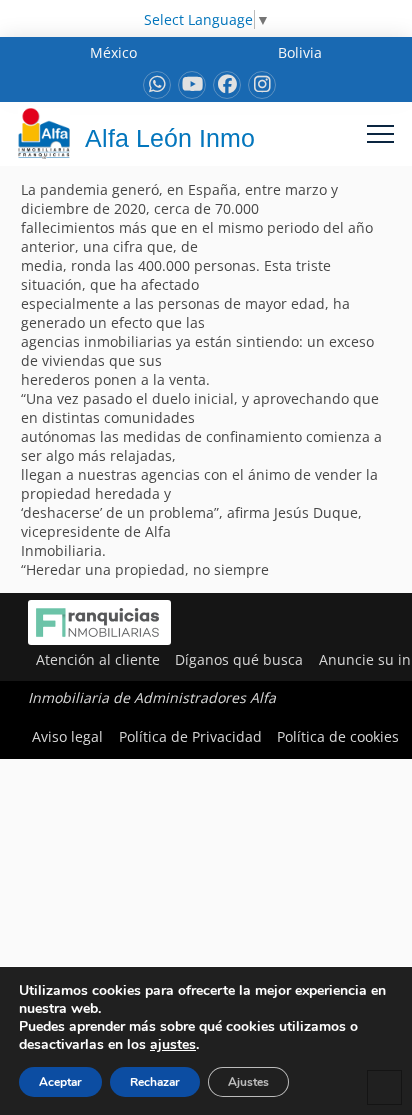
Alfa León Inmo (170, 138)
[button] (380, 133)
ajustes (173, 1045)
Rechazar (155, 1082)
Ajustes (248, 1082)
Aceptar (60, 1082)
